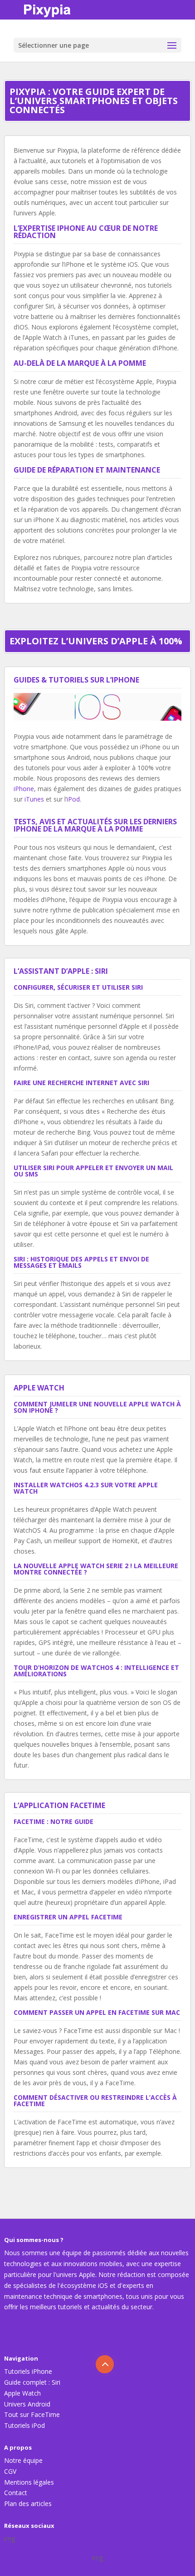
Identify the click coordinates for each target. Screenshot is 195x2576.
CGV (10, 2471)
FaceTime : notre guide (54, 1821)
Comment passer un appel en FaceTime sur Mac (97, 2012)
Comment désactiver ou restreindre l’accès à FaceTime (95, 2100)
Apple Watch (22, 2393)
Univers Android (27, 2404)
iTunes (34, 799)
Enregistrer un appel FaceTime (68, 1917)
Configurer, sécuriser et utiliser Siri (78, 987)
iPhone (24, 789)
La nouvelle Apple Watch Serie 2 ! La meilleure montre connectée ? (96, 1569)
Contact (16, 2493)
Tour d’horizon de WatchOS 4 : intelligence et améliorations (96, 1671)
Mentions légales (29, 2482)
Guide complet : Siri (32, 2382)
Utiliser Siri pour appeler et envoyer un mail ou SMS (93, 1171)
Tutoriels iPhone (28, 2371)
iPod (73, 799)
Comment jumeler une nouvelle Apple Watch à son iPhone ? (97, 1407)
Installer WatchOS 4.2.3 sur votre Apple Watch (86, 1488)
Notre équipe (23, 2460)
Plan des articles (28, 2504)
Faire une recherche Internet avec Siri (81, 1083)
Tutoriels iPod (24, 2425)
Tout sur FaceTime (32, 2414)
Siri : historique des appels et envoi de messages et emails (81, 1262)
